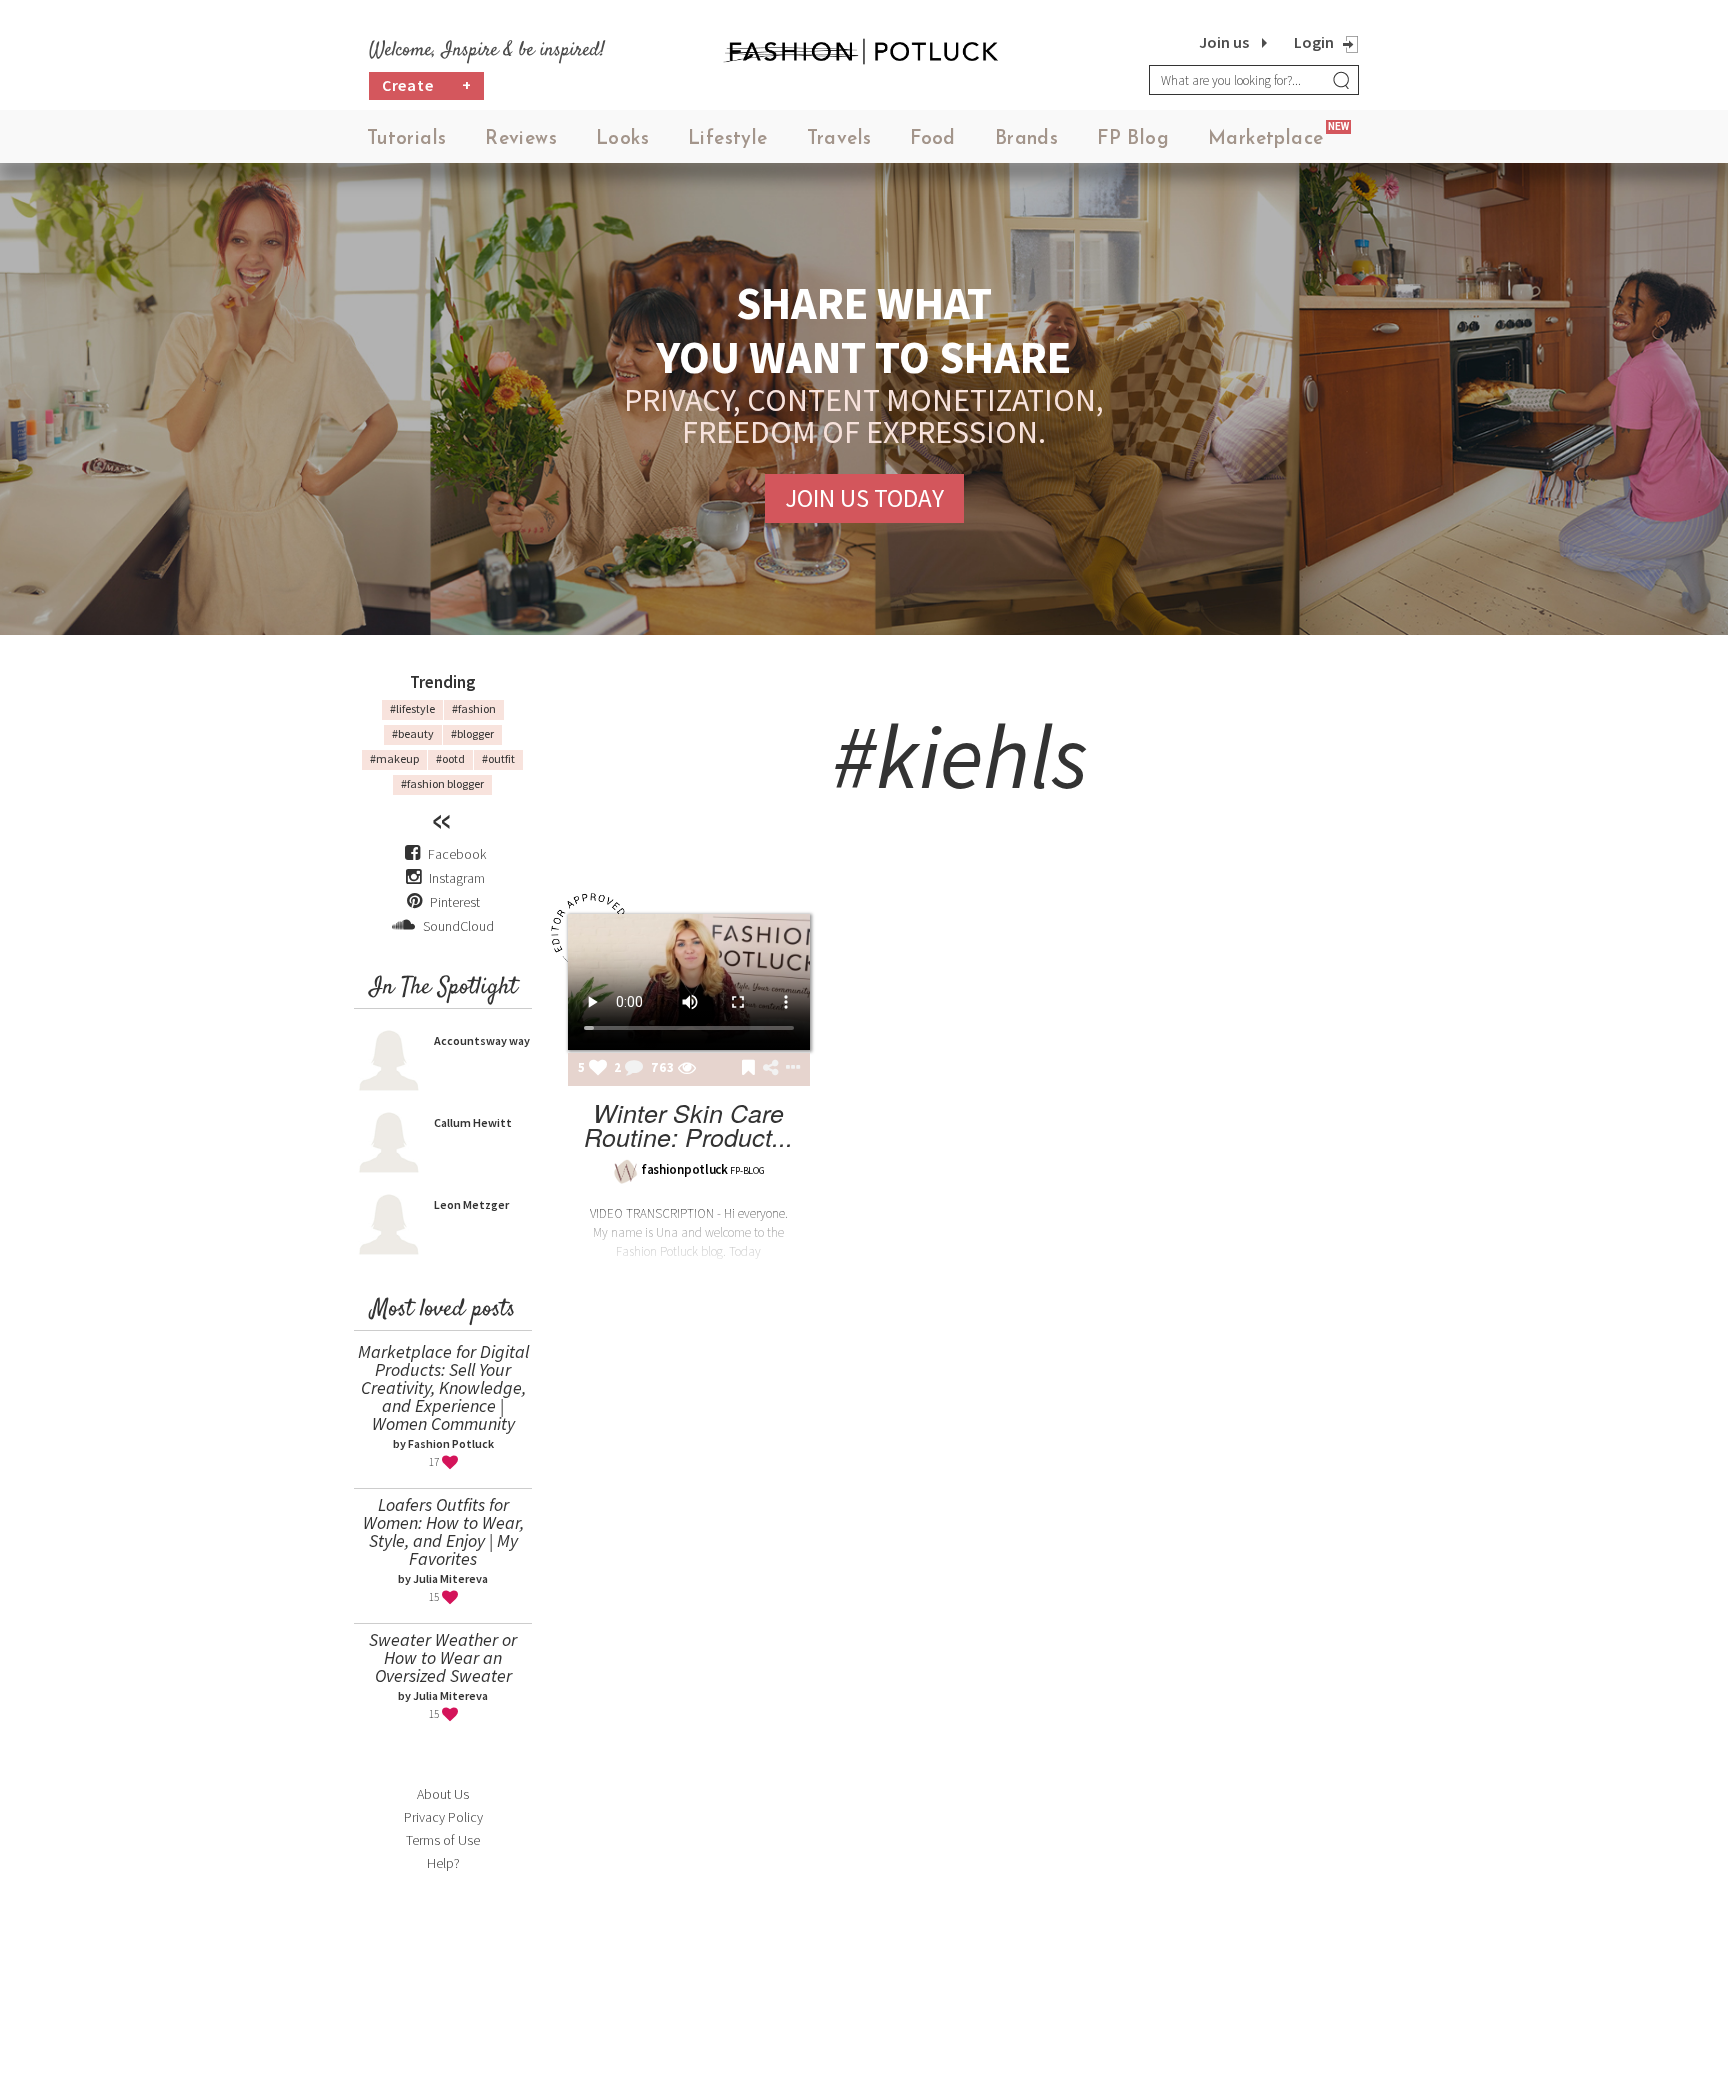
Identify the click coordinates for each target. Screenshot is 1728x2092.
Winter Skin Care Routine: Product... (688, 1124)
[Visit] (687, 1069)
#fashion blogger (442, 783)
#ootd (450, 758)
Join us (1224, 42)
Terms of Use (443, 1840)
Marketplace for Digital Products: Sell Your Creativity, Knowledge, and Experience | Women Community (443, 1387)
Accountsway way (482, 1040)
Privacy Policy (443, 1817)
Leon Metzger (471, 1204)
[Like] (598, 1069)
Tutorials (407, 139)
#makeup (394, 758)
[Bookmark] (748, 1069)
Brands (1026, 139)
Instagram (457, 878)
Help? (443, 1863)
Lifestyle (728, 139)
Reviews (521, 139)
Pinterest (453, 902)
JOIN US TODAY (864, 498)
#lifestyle (412, 708)
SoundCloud (457, 926)
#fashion (474, 708)
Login (1314, 42)
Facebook (457, 854)
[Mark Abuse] (789, 1069)
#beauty (413, 733)
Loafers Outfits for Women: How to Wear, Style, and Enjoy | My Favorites (443, 1531)
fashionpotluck (684, 1169)
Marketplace (1265, 139)
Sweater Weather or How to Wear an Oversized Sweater (443, 1657)
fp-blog (747, 1170)
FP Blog (1133, 139)
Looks (622, 139)
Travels (839, 139)
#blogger (472, 733)
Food (933, 139)
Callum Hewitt (473, 1122)
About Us (443, 1794)
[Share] (770, 1068)
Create (427, 85)
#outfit (498, 758)
